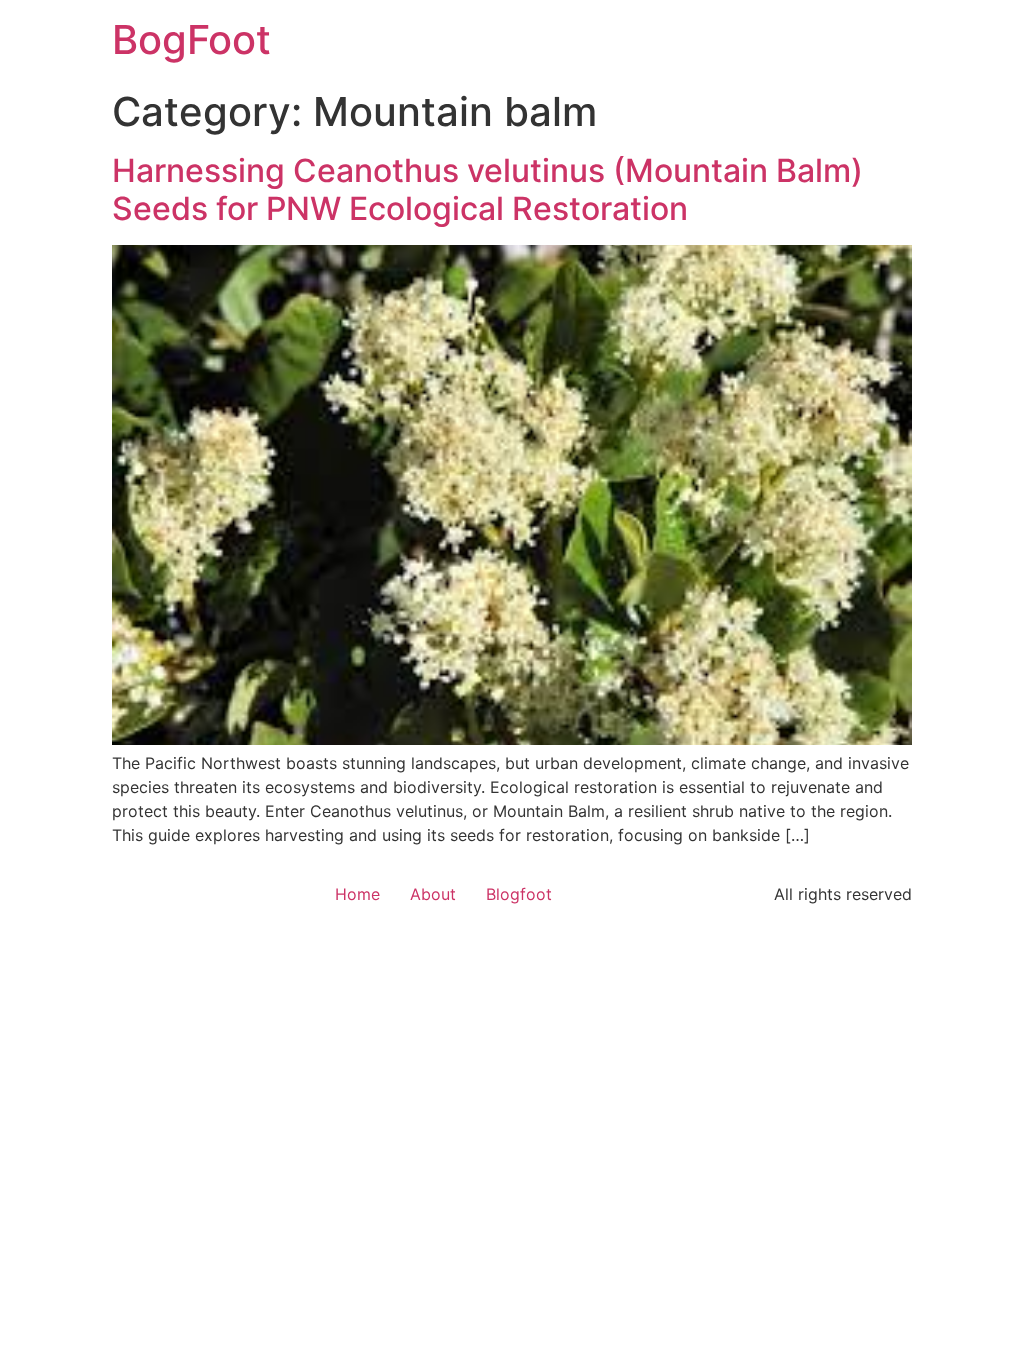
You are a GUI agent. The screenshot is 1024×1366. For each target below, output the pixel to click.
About (433, 894)
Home (357, 894)
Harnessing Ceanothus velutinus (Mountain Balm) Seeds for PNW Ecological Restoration (487, 189)
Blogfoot (519, 894)
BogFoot (191, 39)
